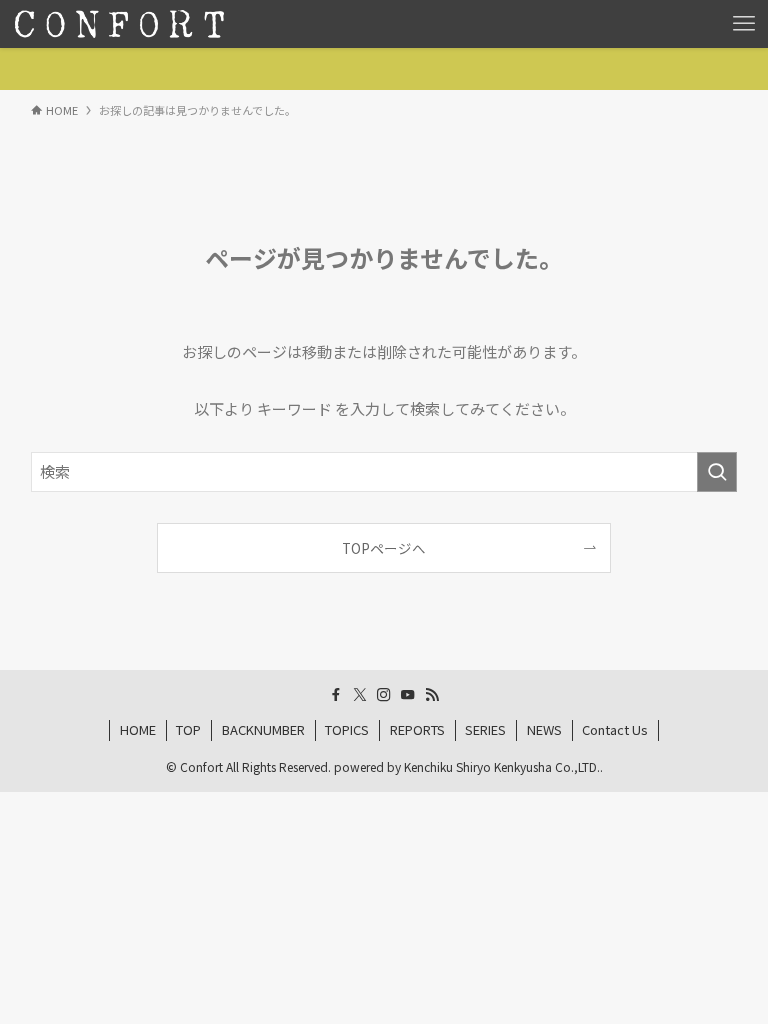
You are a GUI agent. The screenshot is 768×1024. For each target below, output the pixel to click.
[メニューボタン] (744, 24)
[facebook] (336, 695)
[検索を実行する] (717, 472)
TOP (188, 729)
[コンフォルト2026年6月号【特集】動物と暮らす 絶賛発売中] (384, 69)
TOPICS (347, 729)
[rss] (432, 695)
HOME (138, 729)
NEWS (544, 729)
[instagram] (384, 695)
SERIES (485, 729)
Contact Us (615, 729)
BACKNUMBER (263, 729)
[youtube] (408, 695)
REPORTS (417, 729)
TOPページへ (384, 548)
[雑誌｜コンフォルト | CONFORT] (119, 24)
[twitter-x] (360, 695)
